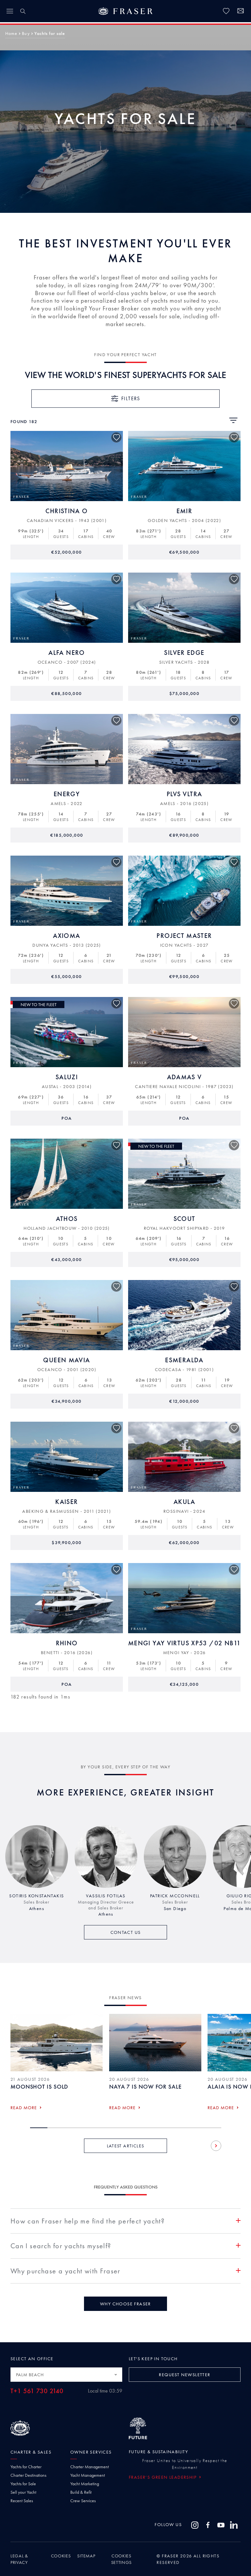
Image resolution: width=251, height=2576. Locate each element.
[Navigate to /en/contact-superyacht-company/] (241, 12)
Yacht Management (88, 2475)
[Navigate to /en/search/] (23, 11)
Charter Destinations (28, 2475)
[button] (11, 33)
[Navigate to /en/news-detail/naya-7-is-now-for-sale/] (155, 2043)
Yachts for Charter (26, 2467)
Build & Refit (81, 2492)
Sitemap (86, 2556)
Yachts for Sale (23, 2484)
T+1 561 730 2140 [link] (37, 2391)
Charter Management (90, 2467)
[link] (226, 11)
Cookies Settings (122, 2559)
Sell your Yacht (23, 2492)
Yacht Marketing (85, 2484)
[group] (37, 1871)
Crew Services (83, 2501)
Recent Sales (22, 2501)
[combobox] (66, 2375)
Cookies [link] (61, 2556)
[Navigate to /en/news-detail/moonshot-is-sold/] (57, 2043)
